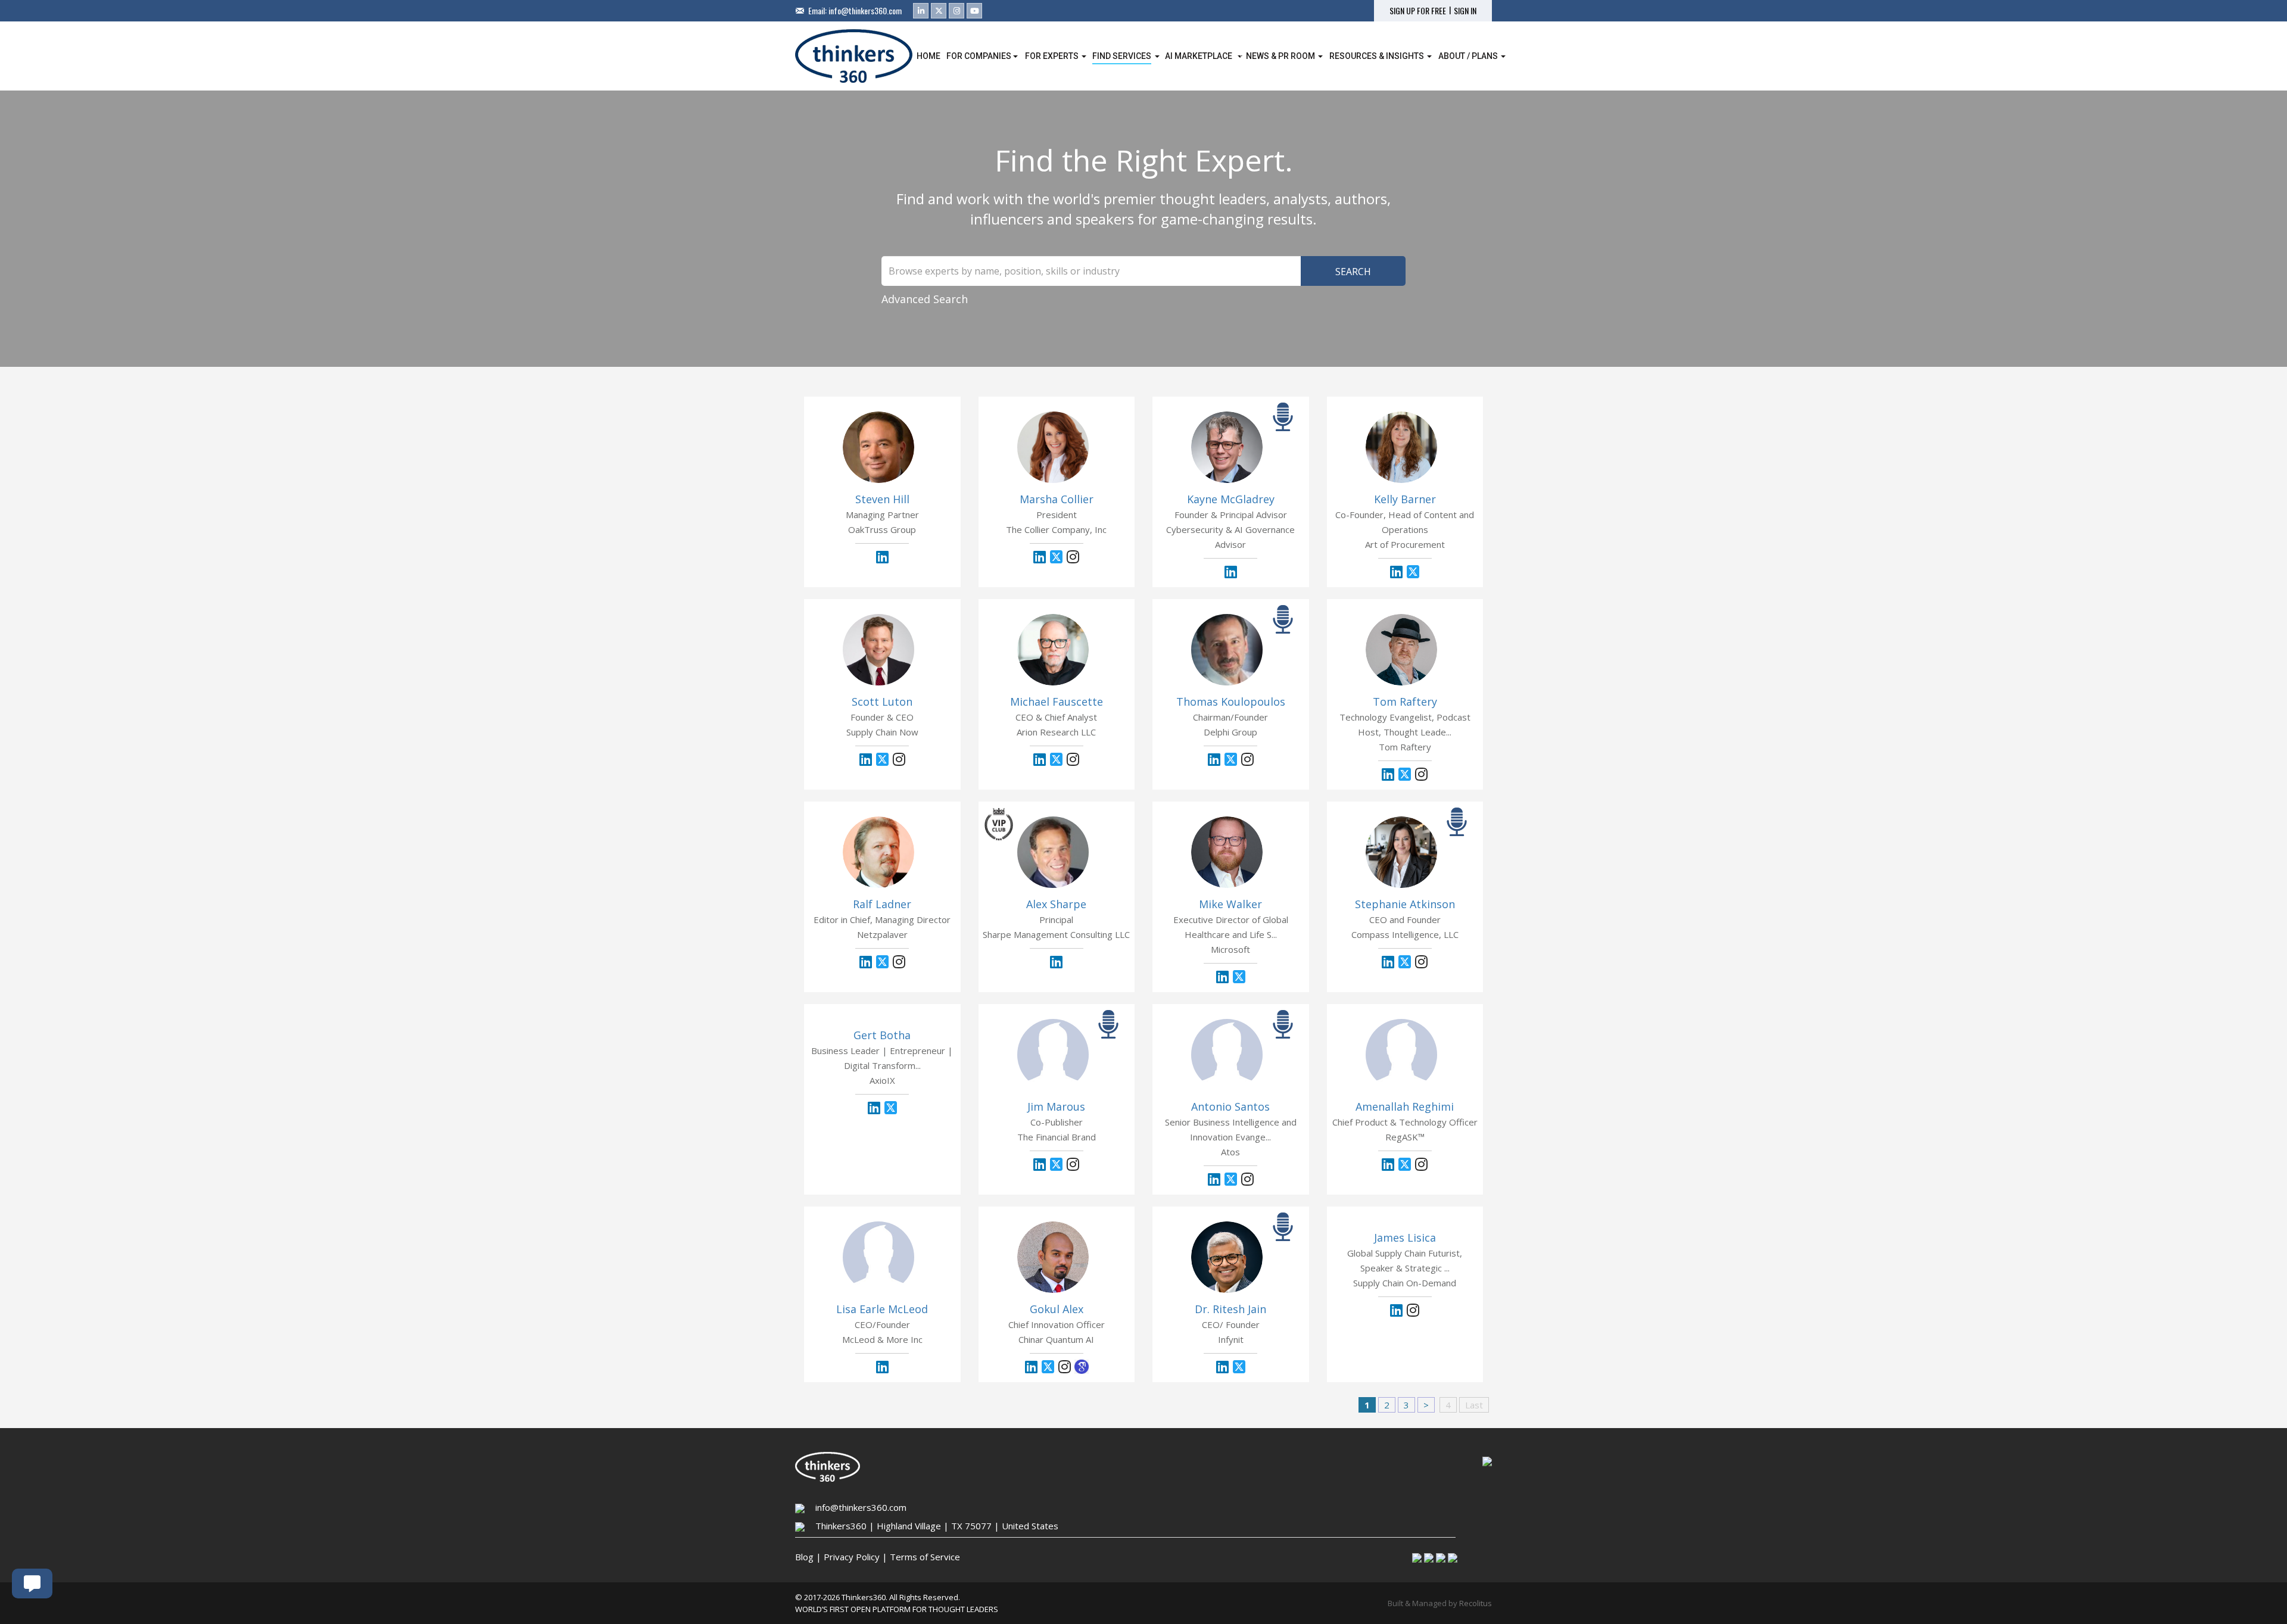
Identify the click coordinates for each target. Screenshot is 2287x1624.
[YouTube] (974, 11)
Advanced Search (925, 299)
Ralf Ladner (882, 904)
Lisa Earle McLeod (882, 1309)
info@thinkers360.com (865, 10)
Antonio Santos (1230, 1106)
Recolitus (1476, 1603)
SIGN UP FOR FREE (1418, 11)
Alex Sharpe (1056, 904)
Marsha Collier (1057, 499)
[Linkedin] (921, 11)
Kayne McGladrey (1231, 499)
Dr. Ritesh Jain (1230, 1309)
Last (1474, 1405)
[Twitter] (939, 11)
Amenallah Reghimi (1405, 1106)
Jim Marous (1056, 1106)
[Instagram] (956, 11)
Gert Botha (882, 1035)
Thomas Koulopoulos (1231, 702)
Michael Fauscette (1057, 702)
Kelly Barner (1405, 499)
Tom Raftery (1405, 702)
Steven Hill (882, 499)
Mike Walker (1230, 904)
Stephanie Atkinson (1405, 904)
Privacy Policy (852, 1557)
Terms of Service (925, 1557)
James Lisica (1405, 1238)
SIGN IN (1465, 11)
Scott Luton (882, 702)
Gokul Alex (1057, 1309)
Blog (804, 1557)
